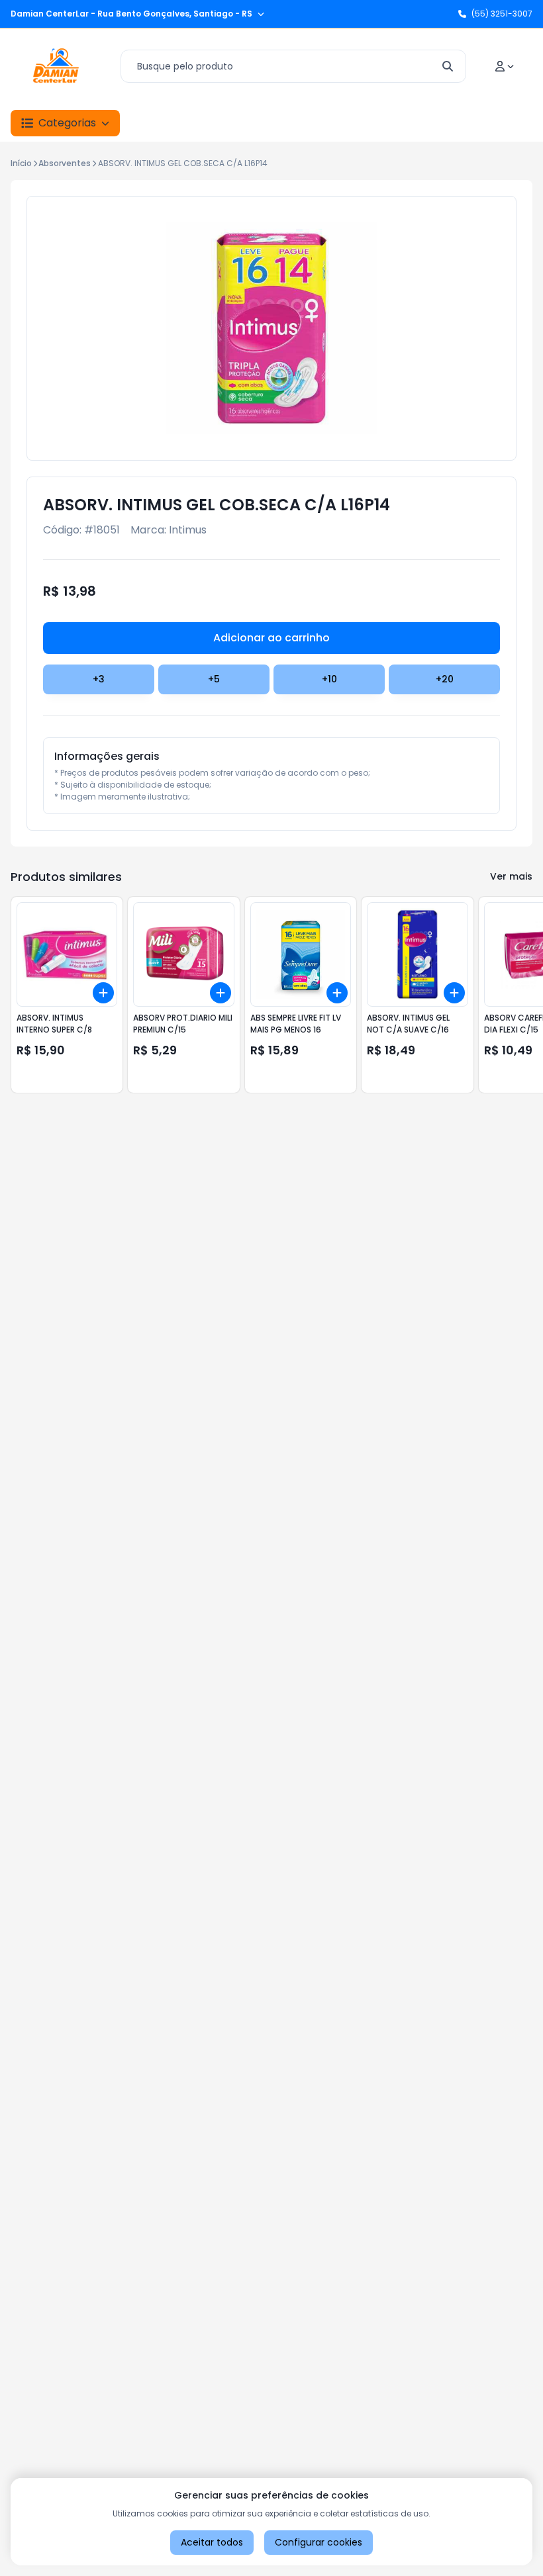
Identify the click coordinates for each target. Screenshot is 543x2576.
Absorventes (65, 163)
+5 (214, 679)
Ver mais (511, 876)
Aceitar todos (212, 2542)
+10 (329, 679)
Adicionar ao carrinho (271, 638)
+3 (99, 679)
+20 (445, 679)
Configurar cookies (319, 2542)
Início (21, 163)
